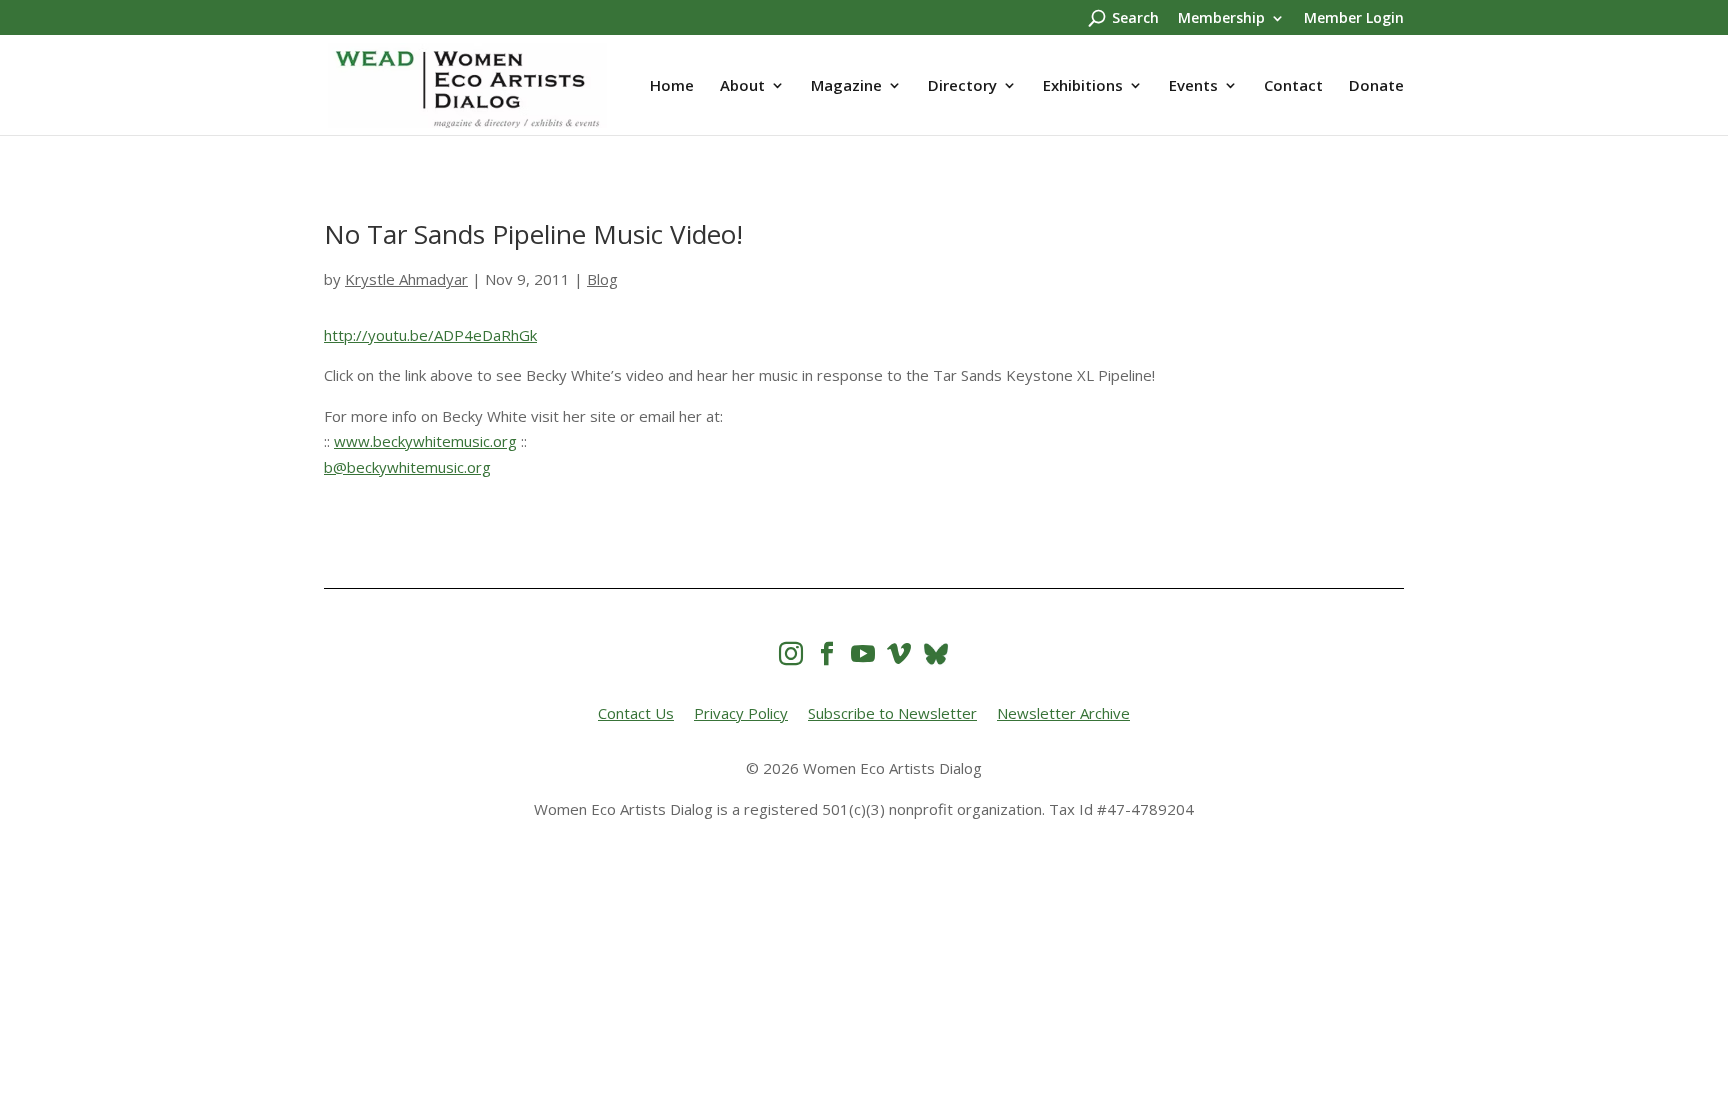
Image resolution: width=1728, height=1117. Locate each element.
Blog (602, 279)
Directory (962, 86)
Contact (1293, 86)
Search (1135, 19)
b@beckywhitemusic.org (407, 467)
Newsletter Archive (1063, 713)
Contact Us (636, 713)
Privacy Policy (741, 713)
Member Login (1354, 19)
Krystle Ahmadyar (406, 279)
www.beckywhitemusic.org (425, 441)
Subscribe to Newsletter (892, 713)
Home (672, 86)
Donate (1376, 86)
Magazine (846, 86)
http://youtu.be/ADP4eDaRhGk (430, 335)
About (742, 86)
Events (1193, 86)
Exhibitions (1083, 86)
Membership (1221, 19)
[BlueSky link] (936, 653)
